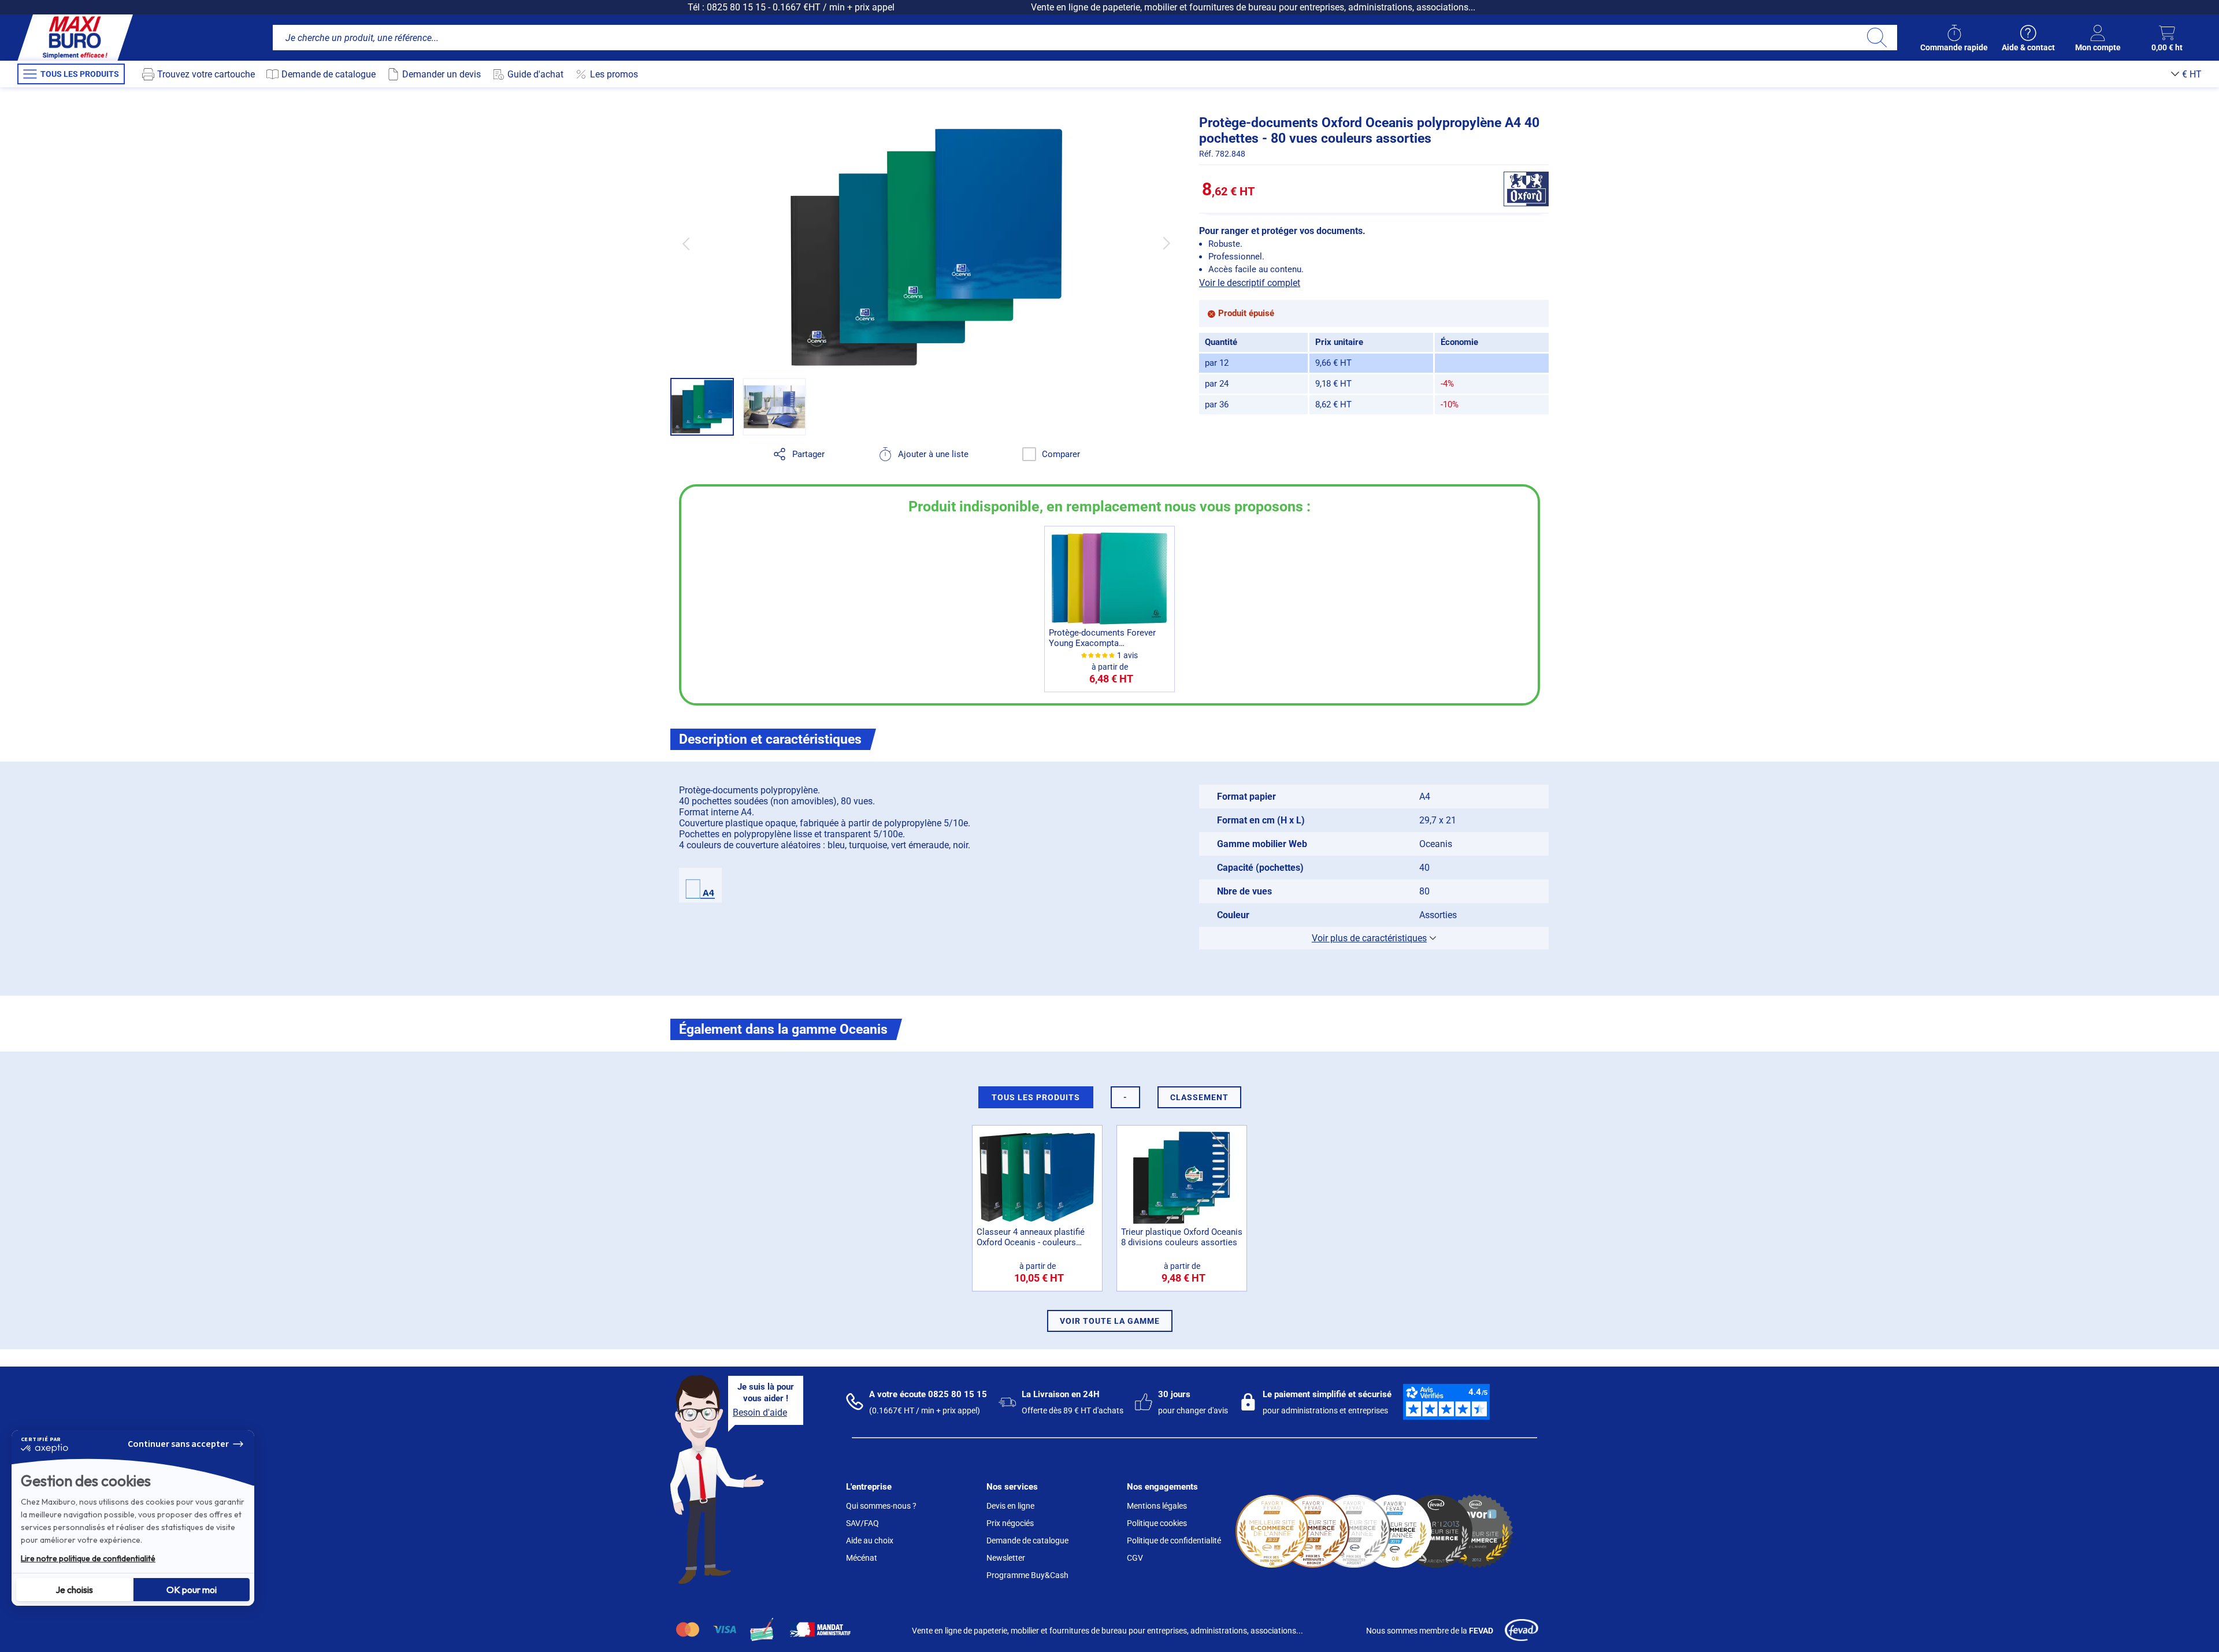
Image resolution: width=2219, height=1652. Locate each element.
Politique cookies (1157, 1523)
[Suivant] (1166, 244)
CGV (1135, 1558)
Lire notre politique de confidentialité (88, 1558)
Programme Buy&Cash (1027, 1575)
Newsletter (1006, 1558)
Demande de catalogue (1027, 1540)
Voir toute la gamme (1110, 1321)
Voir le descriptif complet (1250, 283)
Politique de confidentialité (1174, 1540)
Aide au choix (870, 1540)
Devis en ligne (1010, 1506)
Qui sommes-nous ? (881, 1506)
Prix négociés (1010, 1523)
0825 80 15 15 (736, 7)
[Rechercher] (1877, 38)
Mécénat (862, 1558)
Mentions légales (1157, 1506)
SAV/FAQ (862, 1523)
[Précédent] (686, 244)
